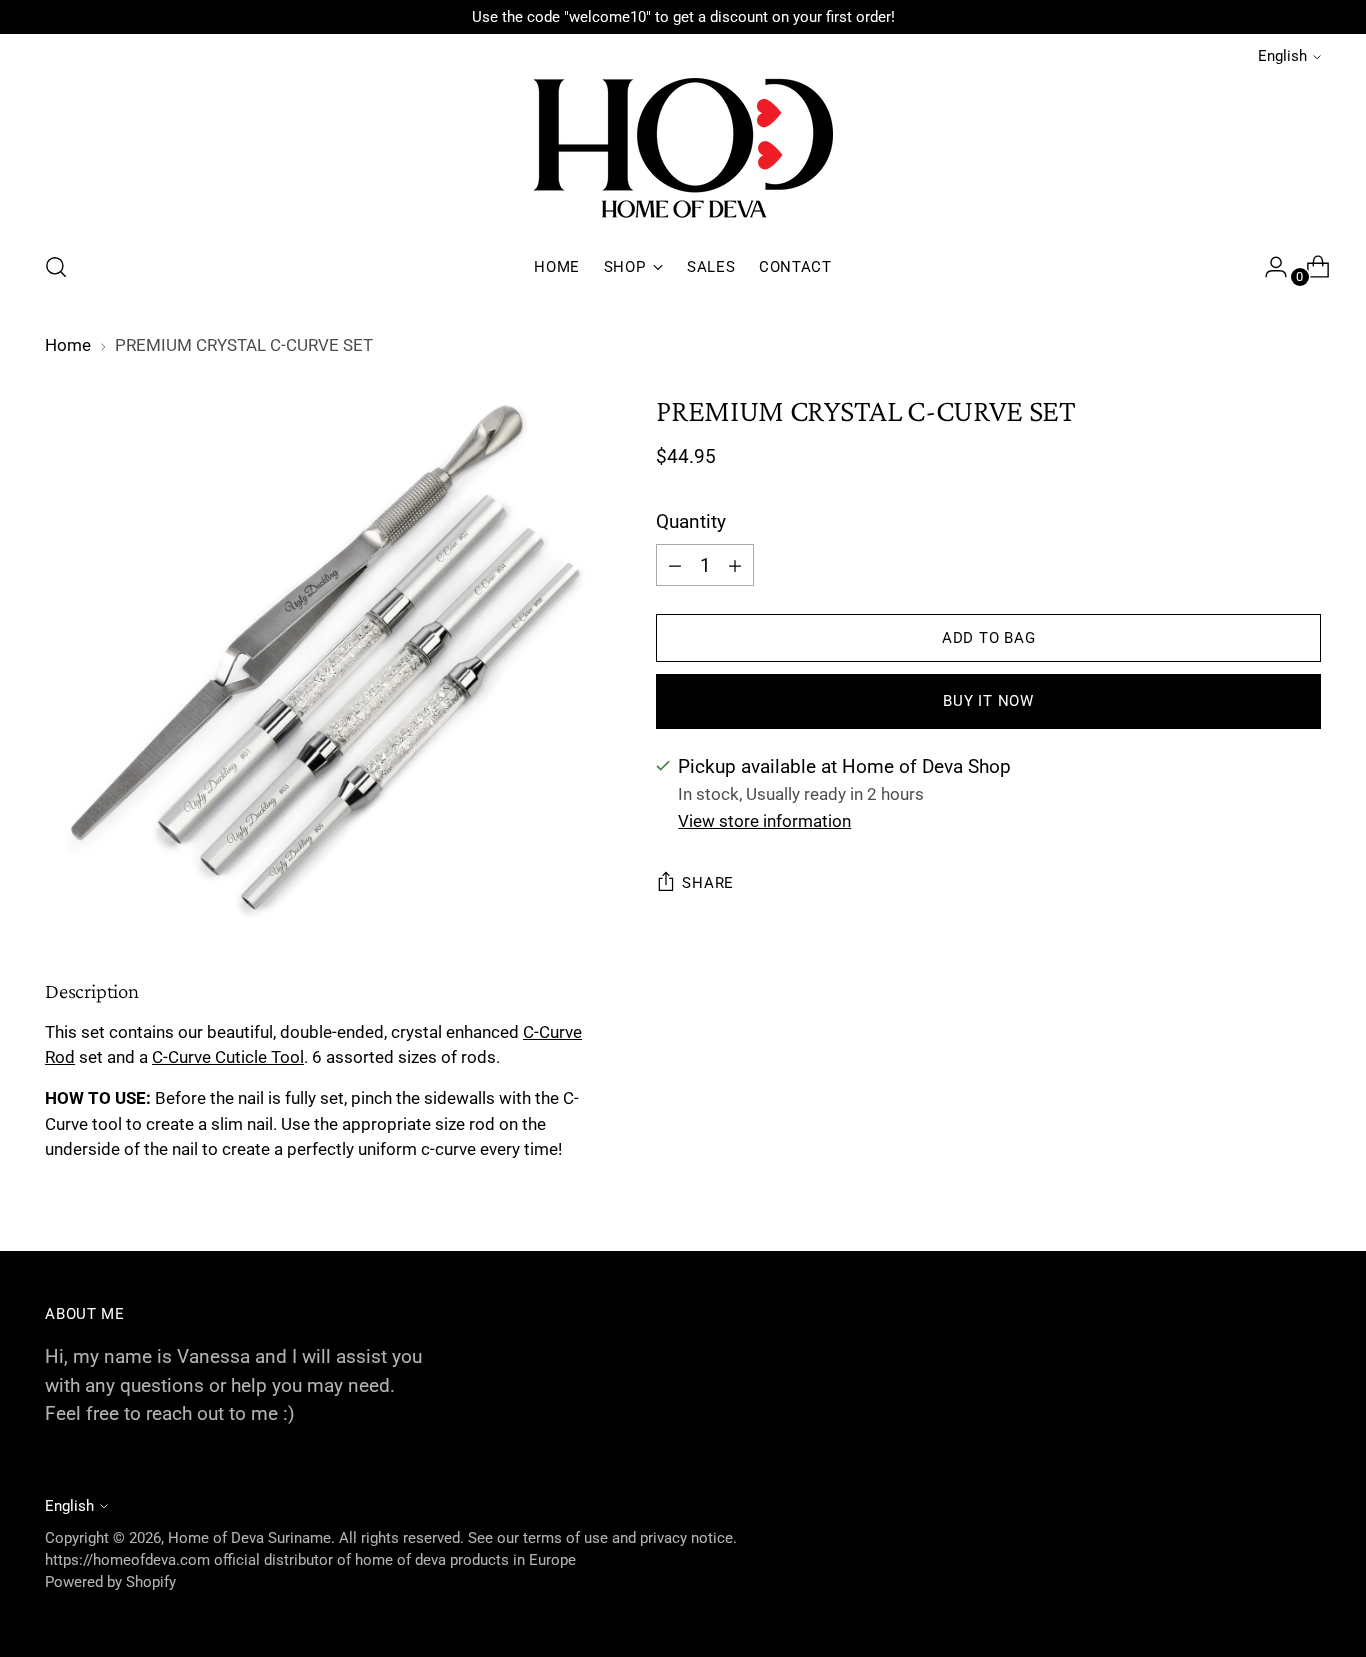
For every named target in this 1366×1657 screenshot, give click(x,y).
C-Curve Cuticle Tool (228, 1057)
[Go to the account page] (1268, 267)
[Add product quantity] (675, 565)
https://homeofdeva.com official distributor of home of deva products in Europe (310, 1560)
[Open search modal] (56, 267)
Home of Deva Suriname (249, 1538)
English (1282, 56)
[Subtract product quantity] (735, 565)
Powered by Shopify (110, 1582)
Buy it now (988, 701)
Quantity (691, 521)
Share (708, 883)
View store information (764, 821)
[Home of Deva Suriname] (683, 151)
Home (68, 345)
